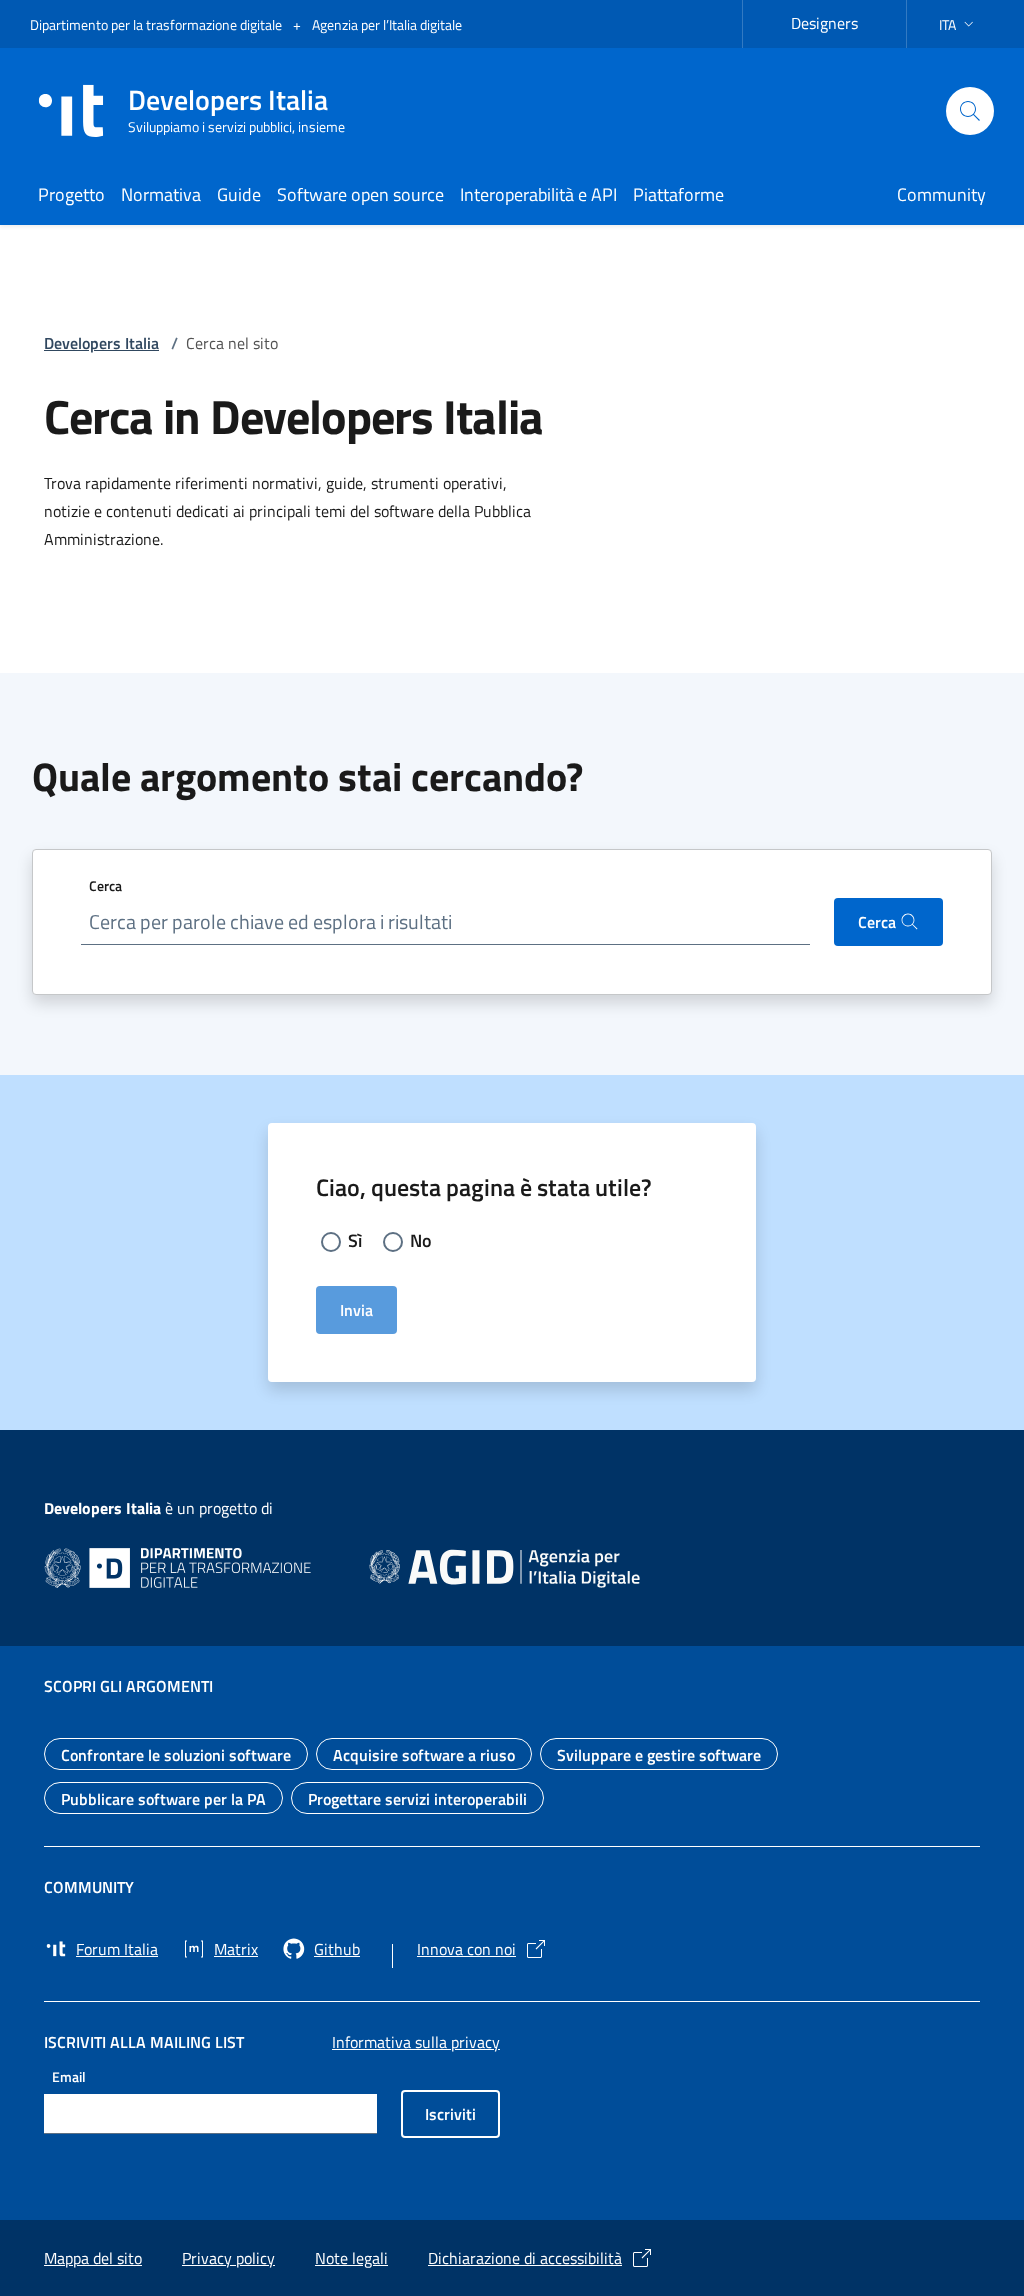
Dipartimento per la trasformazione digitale (157, 24)
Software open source (360, 194)
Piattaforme (678, 194)
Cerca (105, 885)
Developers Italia (101, 343)
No (421, 1240)
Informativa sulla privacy (416, 2042)
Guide (239, 194)
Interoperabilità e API (538, 194)
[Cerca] (970, 111)
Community (941, 194)
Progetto (71, 194)
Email (69, 2076)
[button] (958, 24)
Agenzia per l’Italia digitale (387, 24)
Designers (836, 20)
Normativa (161, 194)
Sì (355, 1240)
